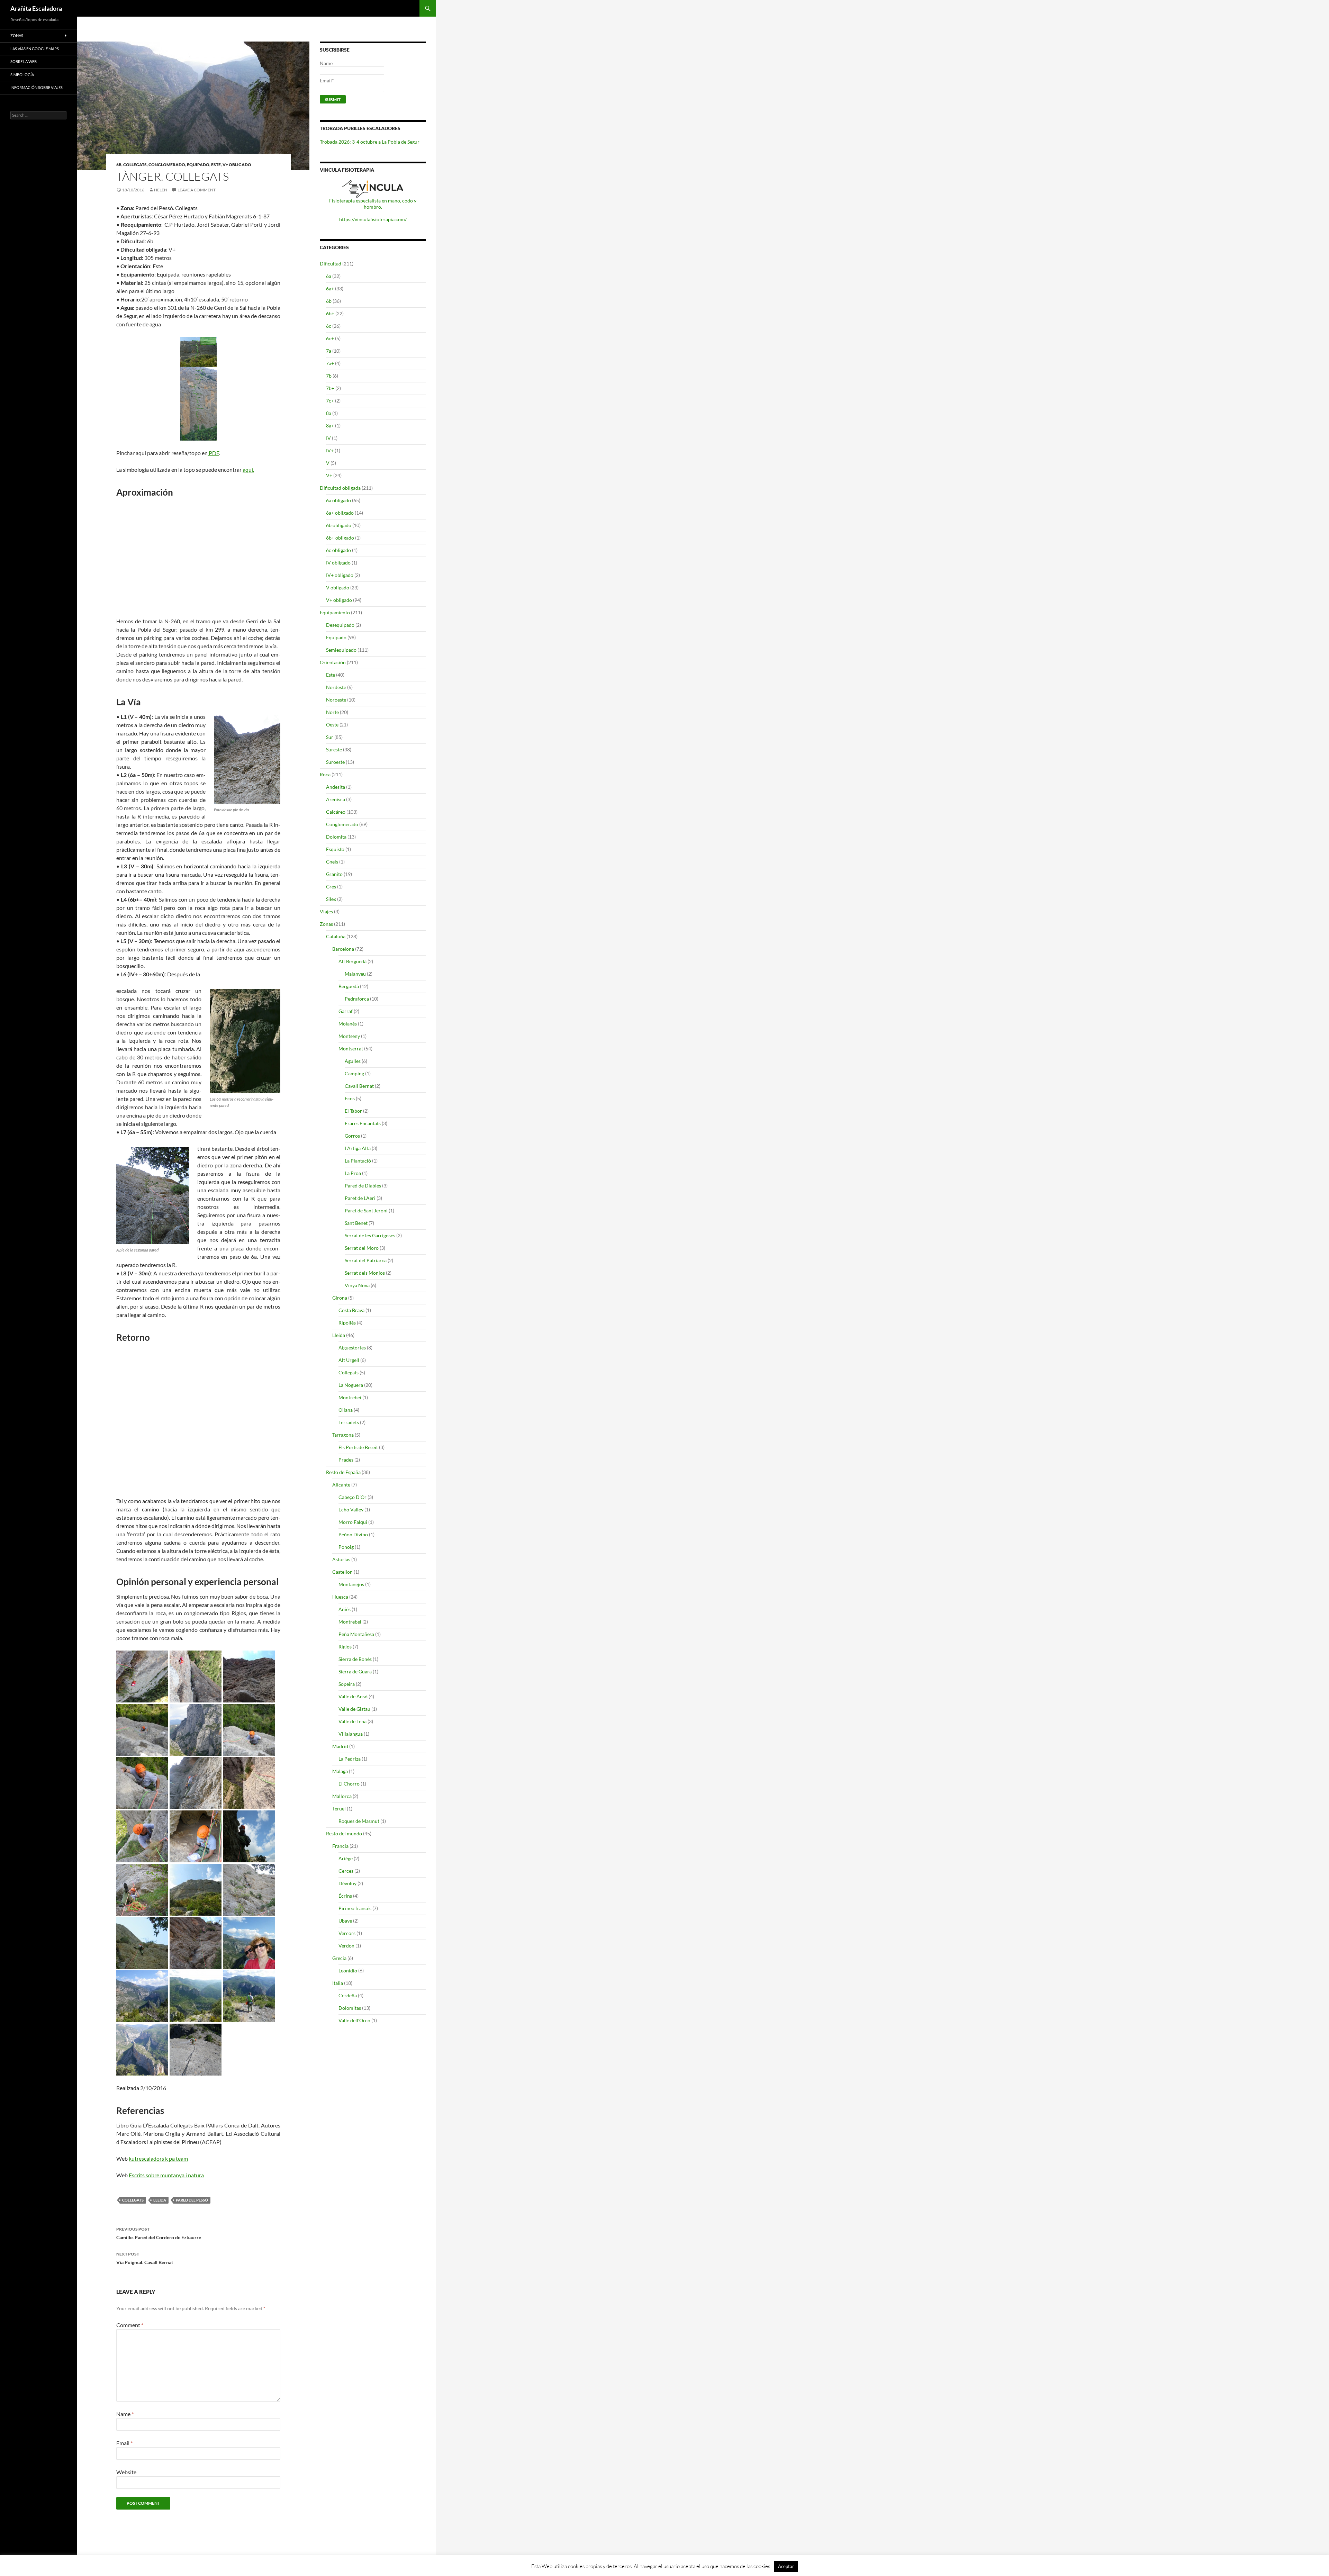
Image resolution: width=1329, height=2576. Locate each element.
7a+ (330, 363)
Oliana (346, 1410)
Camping (354, 1073)
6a (329, 276)
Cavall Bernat (359, 1086)
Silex (331, 899)
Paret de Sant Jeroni (366, 1210)
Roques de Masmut (359, 1821)
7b (329, 376)
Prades (346, 1460)
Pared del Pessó (192, 2200)
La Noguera (351, 1385)
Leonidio (348, 1971)
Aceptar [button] (786, 2566)
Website (126, 2472)
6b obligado (339, 525)
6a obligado (338, 500)
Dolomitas (350, 2008)
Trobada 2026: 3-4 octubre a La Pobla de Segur (370, 142)
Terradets (349, 1422)
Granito (334, 874)
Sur (330, 737)
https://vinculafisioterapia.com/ (373, 219)
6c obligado (338, 550)
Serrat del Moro (362, 1248)
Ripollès (347, 1323)
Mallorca (342, 1796)
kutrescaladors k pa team (158, 2158)
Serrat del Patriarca (366, 1260)
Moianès (348, 1024)
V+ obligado (237, 165)
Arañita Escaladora (36, 8)
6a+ (330, 288)
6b (119, 165)
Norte (332, 712)
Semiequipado (341, 650)
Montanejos (351, 1584)
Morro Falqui (353, 1522)
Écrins (345, 1896)
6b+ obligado (340, 538)
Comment (130, 2325)
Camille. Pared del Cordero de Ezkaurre (159, 2233)
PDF (213, 453)
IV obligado (338, 563)
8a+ (330, 426)
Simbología (22, 75)
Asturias (341, 1559)
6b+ (330, 313)
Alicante (341, 1485)
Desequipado (340, 625)
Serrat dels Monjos (365, 1273)
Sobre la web (24, 61)
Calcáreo (336, 812)
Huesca (340, 1597)
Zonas (326, 924)
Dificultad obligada (340, 488)
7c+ (330, 401)
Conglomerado (167, 165)
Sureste (334, 749)
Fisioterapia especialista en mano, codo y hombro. (373, 204)
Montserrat (351, 1049)
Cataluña (336, 936)
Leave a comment (197, 190)
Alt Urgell (349, 1360)
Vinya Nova (357, 1285)
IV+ (330, 450)
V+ (329, 475)
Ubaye (345, 1921)
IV (328, 438)
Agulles (353, 1061)
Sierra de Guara (355, 1671)
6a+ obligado (340, 513)
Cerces (346, 1871)
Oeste (332, 725)
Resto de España (343, 1472)
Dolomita (336, 837)
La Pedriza (350, 1759)
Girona (340, 1298)
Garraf (346, 1011)
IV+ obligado (340, 575)
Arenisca (336, 799)
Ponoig (346, 1547)
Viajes (326, 911)
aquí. (248, 469)
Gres (331, 887)
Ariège (346, 1858)
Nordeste (336, 687)
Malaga (340, 1771)
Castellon (342, 1572)
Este (216, 165)
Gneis (332, 862)
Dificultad (331, 264)
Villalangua (351, 1734)
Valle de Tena (352, 1721)
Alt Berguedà (352, 961)
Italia (338, 1983)
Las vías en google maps (35, 49)
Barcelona (343, 949)
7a (329, 351)
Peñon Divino (353, 1534)
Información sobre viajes (37, 87)
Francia (340, 1846)
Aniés (345, 1609)
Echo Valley (351, 1510)
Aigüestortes (352, 1348)
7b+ (330, 388)
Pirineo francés (355, 1908)
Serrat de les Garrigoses (370, 1235)
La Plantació (358, 1161)
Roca (325, 774)
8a (329, 413)
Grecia (339, 1958)
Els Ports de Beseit (358, 1447)
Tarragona (343, 1435)
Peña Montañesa (356, 1634)
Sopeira (347, 1684)
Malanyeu (355, 974)
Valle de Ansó (353, 1696)
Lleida (160, 2200)
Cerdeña (348, 1995)
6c (329, 326)
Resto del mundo (344, 1833)
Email (124, 2443)
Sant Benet (356, 1223)
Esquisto (335, 849)
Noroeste (336, 700)
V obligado (338, 587)
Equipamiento (335, 612)
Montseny (349, 1036)
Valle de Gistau (354, 1709)
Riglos (345, 1647)
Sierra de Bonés (355, 1659)
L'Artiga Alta (358, 1148)
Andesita (336, 787)
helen (161, 190)
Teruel (339, 1809)
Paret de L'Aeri (360, 1198)
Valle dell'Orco (354, 2020)
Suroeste (335, 762)
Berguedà (349, 986)
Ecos (350, 1098)
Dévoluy (347, 1883)
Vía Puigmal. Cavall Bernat (145, 2258)
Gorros (352, 1136)
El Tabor (353, 1111)
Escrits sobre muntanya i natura (166, 2175)
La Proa (353, 1173)
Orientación (333, 662)
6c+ (330, 338)
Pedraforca (357, 999)
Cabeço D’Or (352, 1497)
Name (125, 2414)
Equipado (198, 165)
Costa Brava (351, 1310)
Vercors (347, 1933)
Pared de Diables (363, 1186)
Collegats (135, 165)
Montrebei (350, 1397)
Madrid (340, 1746)
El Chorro (349, 1784)
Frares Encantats (363, 1123)
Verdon (346, 1946)
